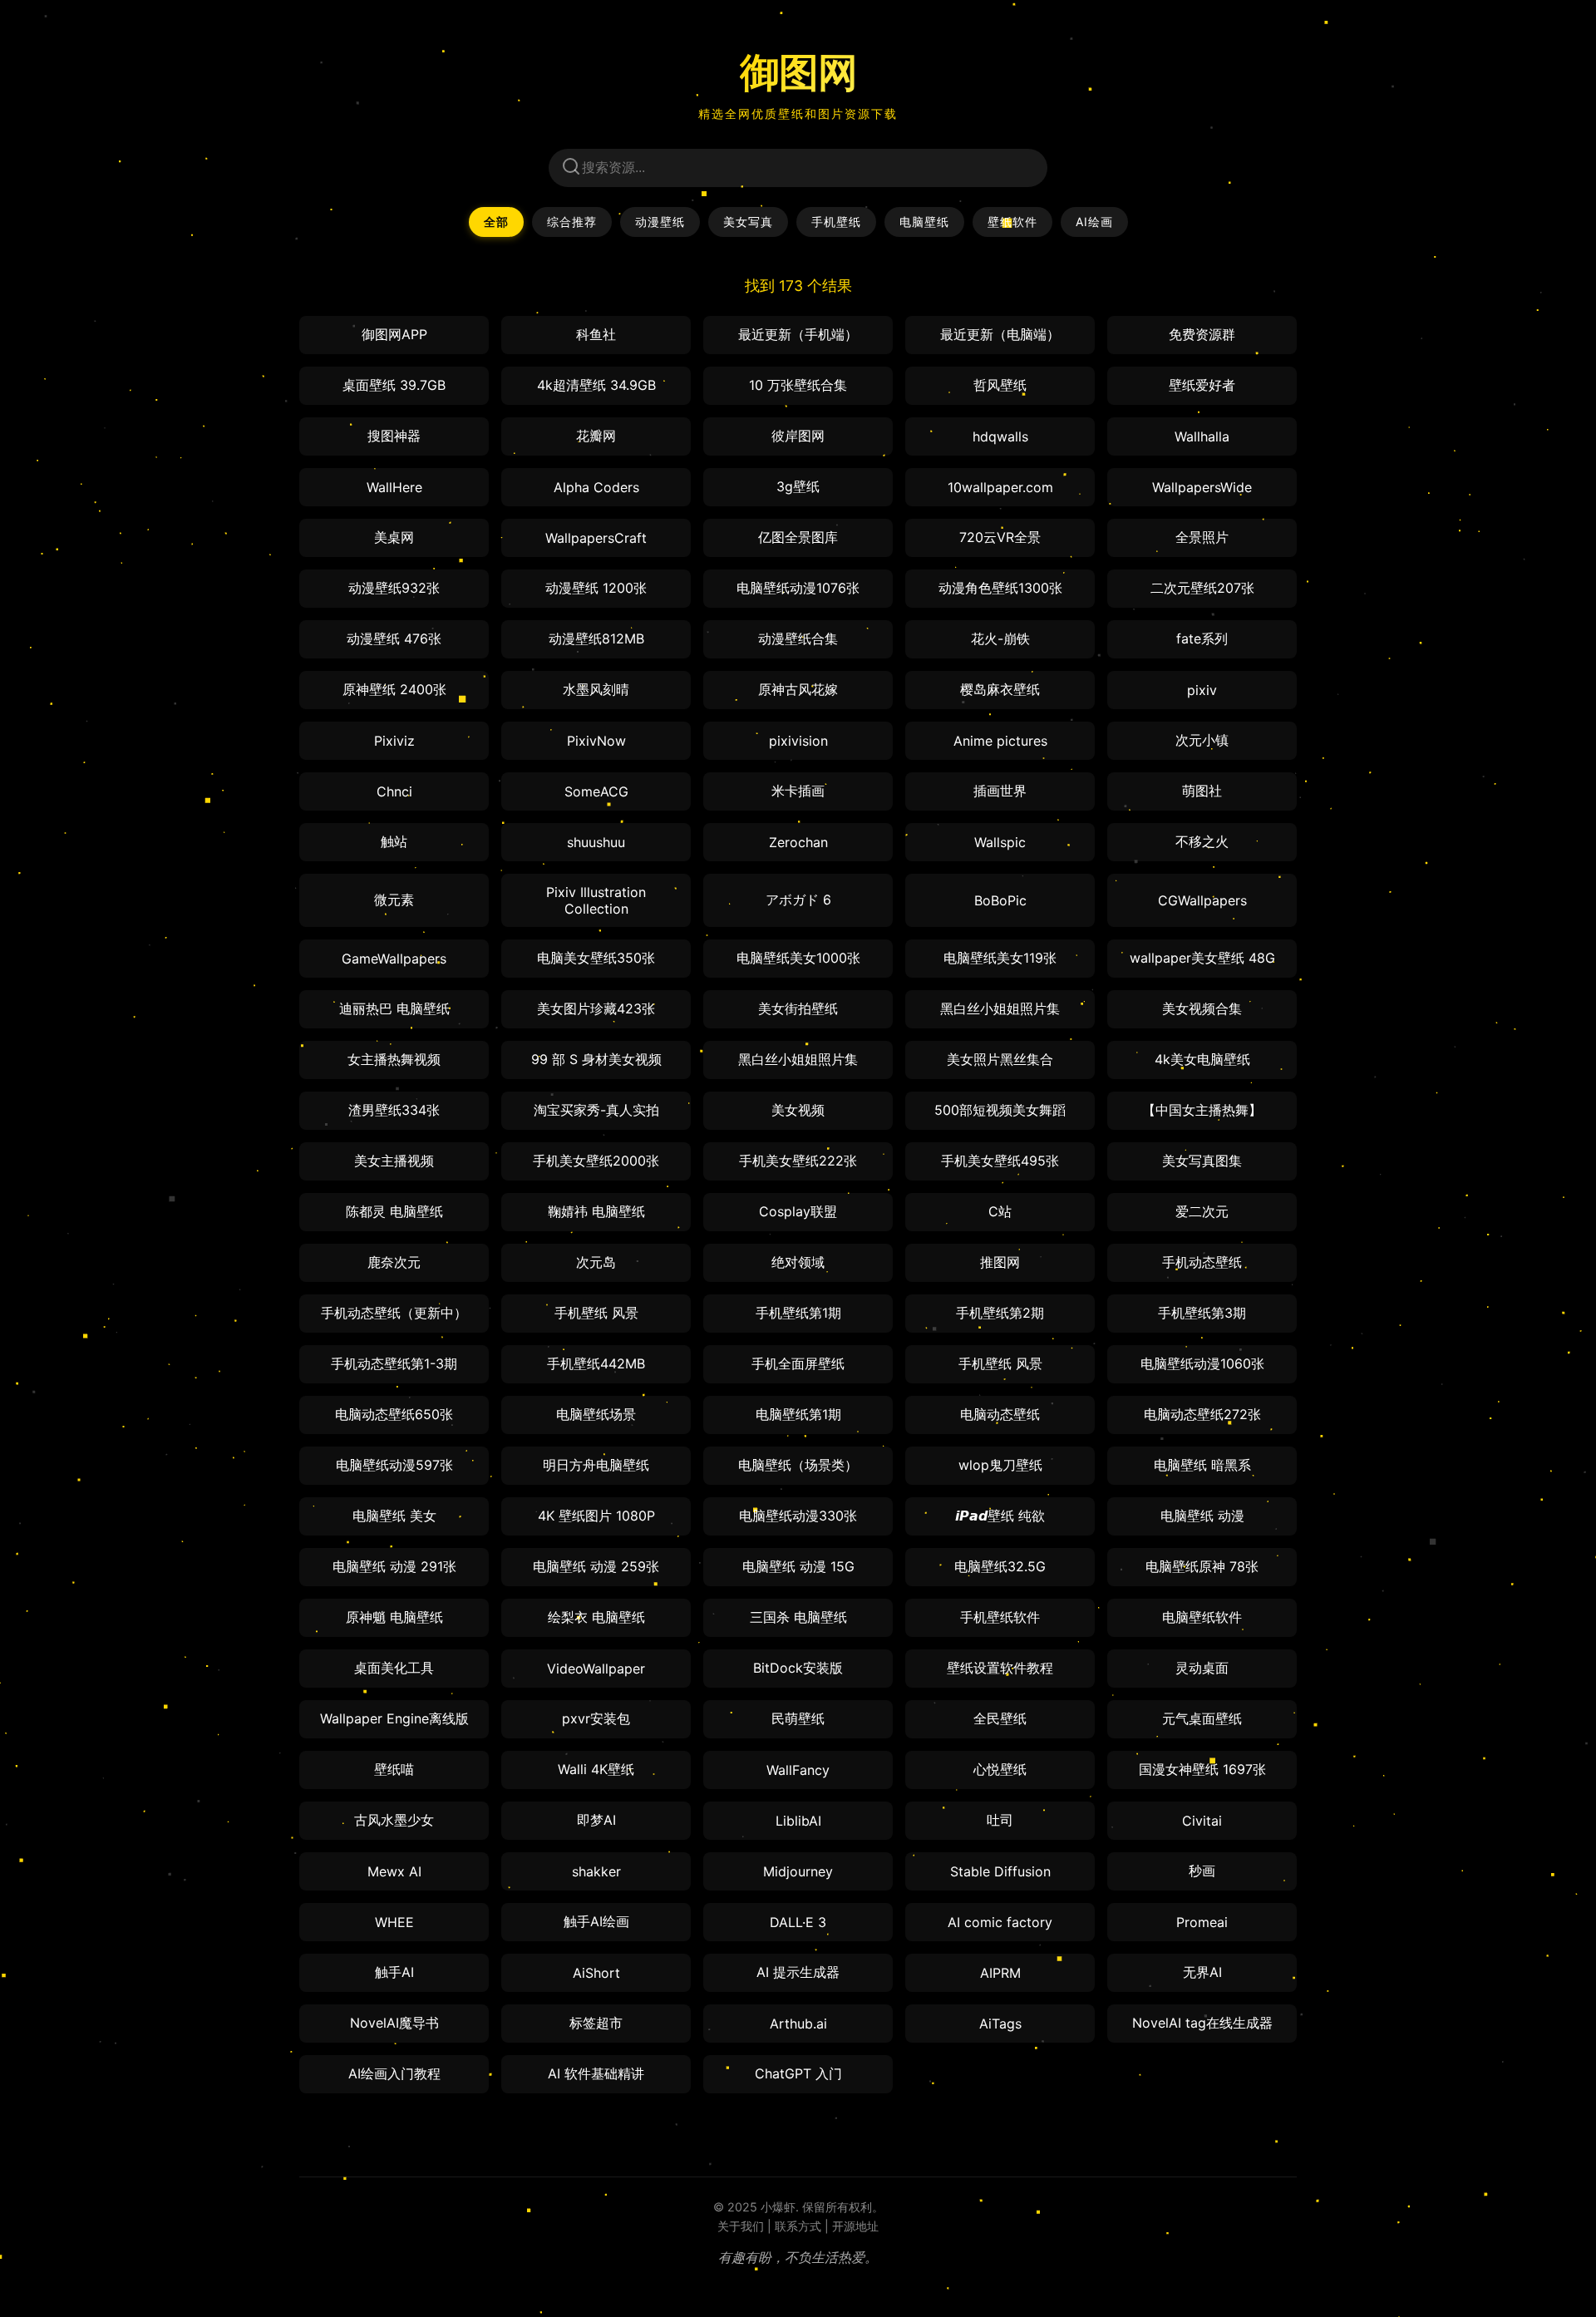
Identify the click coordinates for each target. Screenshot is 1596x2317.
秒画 (1202, 1871)
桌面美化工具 (394, 1668)
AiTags (1000, 2024)
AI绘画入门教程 (394, 2073)
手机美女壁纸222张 (798, 1161)
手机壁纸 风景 (596, 1313)
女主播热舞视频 (394, 1059)
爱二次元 (1202, 1211)
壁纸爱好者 (1202, 385)
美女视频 (798, 1110)
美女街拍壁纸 (798, 1008)
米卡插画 (798, 791)
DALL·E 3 (798, 1922)
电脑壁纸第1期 (798, 1414)
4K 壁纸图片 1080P (596, 1516)
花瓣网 (596, 436)
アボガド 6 (798, 900)
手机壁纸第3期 (1202, 1313)
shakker (596, 1871)
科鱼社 (596, 334)
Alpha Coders (596, 487)
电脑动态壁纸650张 (394, 1414)
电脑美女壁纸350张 (596, 958)
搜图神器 (394, 436)
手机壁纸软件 (1000, 1617)
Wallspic (1000, 842)
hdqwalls (1000, 436)
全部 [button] (496, 222)
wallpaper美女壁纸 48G (1202, 958)
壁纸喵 (394, 1769)
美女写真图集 (1202, 1161)
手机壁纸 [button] (836, 222)
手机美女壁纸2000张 (596, 1161)
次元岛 (596, 1262)
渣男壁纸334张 (394, 1110)
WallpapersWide (1202, 487)
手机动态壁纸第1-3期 (394, 1363)
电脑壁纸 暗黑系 (1202, 1465)
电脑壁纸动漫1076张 (798, 588)
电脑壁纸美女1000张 (798, 958)
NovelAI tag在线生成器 (1202, 2023)
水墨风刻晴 (596, 689)
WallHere (394, 487)
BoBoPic (1000, 900)
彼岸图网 (798, 436)
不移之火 (1202, 841)
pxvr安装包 (596, 1718)
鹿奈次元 (394, 1262)
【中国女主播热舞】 (1202, 1110)
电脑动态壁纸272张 (1202, 1414)
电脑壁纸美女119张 (1000, 958)
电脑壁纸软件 (1202, 1617)
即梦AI (596, 1820)
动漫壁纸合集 (798, 638)
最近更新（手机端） (798, 334)
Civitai (1202, 1821)
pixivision (798, 741)
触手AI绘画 (596, 1921)
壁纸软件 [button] (1012, 222)
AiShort (596, 1973)
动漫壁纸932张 (394, 588)
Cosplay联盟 (798, 1211)
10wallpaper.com (1000, 487)
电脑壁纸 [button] (924, 222)
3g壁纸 (798, 486)
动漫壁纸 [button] (660, 222)
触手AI (394, 1972)
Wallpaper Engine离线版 (394, 1718)
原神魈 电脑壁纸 (394, 1617)
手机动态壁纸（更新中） (394, 1313)
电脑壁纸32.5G (1000, 1566)
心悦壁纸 (1000, 1769)
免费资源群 (1202, 334)
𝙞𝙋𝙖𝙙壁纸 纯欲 (1000, 1516)
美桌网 (394, 537)
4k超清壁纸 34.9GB (596, 385)
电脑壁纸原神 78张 (1202, 1566)
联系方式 (798, 2226)
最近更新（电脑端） (1000, 334)
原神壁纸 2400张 (394, 689)
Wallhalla (1202, 436)
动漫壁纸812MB (596, 638)
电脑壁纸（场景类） (798, 1465)
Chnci (394, 791)
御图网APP (394, 334)
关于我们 (741, 2226)
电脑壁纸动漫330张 (798, 1516)
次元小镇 (1202, 740)
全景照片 (1202, 537)
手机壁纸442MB (596, 1363)
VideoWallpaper (596, 1669)
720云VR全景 (1000, 537)
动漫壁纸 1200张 (596, 588)
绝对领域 (798, 1262)
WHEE (394, 1922)
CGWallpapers (1202, 900)
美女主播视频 (394, 1161)
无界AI (1202, 1972)
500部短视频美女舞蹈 (1000, 1110)
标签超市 (596, 2023)
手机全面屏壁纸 (798, 1363)
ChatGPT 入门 (798, 2073)
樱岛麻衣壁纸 (1000, 689)
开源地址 (855, 2226)
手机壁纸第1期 (798, 1313)
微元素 (394, 900)
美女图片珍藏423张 (596, 1008)
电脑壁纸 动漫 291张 (394, 1566)
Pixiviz (394, 741)
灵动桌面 (1202, 1668)
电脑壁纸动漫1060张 (1202, 1363)
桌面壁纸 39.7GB (394, 385)
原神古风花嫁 (798, 689)
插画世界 (1000, 791)
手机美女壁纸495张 (1000, 1161)
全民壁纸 (1000, 1718)
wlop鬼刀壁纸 (1000, 1465)
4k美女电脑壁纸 (1202, 1059)
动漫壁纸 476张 (394, 638)
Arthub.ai (798, 2024)
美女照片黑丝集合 (1000, 1059)
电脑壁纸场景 (596, 1414)
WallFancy (798, 1770)
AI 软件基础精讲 (596, 2073)
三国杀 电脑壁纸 (798, 1617)
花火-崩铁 (1000, 638)
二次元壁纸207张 (1202, 588)
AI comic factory (1000, 1922)
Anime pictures (1000, 741)
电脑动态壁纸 (1000, 1414)
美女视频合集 (1202, 1008)
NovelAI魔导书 (394, 2023)
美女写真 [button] (748, 222)
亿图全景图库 (798, 537)
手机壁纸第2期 (1000, 1313)
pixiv (1202, 690)
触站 (394, 841)
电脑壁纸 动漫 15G (798, 1566)
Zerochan (798, 842)
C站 (1000, 1211)
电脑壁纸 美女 (394, 1516)
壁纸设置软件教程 (1000, 1668)
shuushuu (596, 842)
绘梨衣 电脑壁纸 (596, 1617)
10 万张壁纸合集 (798, 385)
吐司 (1000, 1820)
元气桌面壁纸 (1202, 1718)
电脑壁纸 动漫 (1202, 1516)
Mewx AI (394, 1871)
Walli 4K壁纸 (596, 1769)
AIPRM (1000, 1973)
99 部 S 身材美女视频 (596, 1059)
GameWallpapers (394, 959)
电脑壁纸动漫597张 (394, 1465)
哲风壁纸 (1000, 385)
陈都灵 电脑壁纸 (394, 1211)
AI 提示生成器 (798, 1972)
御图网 (798, 72)
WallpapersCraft (596, 538)
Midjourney (798, 1871)
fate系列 (1202, 638)
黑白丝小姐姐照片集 (1000, 1008)
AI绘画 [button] (1094, 222)
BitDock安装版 (798, 1668)
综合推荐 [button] (572, 222)
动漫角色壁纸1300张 (1000, 588)
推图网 (1000, 1262)
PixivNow (596, 741)
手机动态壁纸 (1202, 1262)
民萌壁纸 (798, 1718)
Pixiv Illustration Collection (596, 900)
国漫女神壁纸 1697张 (1202, 1769)
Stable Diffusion (1000, 1871)
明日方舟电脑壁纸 (596, 1465)
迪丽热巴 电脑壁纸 (394, 1008)
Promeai (1202, 1922)
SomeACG (596, 791)
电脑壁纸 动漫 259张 (596, 1566)
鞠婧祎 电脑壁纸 (596, 1211)
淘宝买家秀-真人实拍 (596, 1110)
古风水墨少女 (394, 1820)
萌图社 (1202, 791)
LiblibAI (798, 1821)
